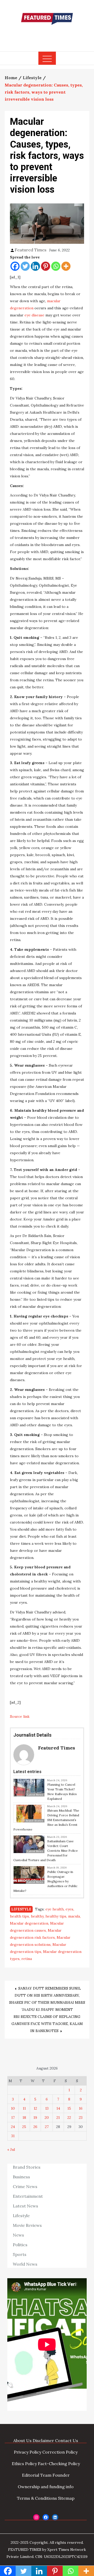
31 (13, 2136)
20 (47, 2118)
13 (47, 2108)
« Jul (11, 2150)
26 (35, 2127)
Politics (20, 2245)
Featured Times (47, 35)
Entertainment (28, 2196)
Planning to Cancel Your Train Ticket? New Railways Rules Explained (62, 1792)
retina (27, 1959)
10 (13, 2108)
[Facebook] (15, 266)
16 (81, 2108)
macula (74, 1916)
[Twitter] (25, 266)
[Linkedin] (35, 266)
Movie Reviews (27, 2225)
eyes (69, 1909)
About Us (22, 2440)
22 (69, 2118)
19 (35, 2118)
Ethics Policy (24, 2464)
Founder (61, 2475)
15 (69, 2108)
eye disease (34, 315)
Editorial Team (37, 2475)
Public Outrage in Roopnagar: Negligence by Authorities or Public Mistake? (45, 1881)
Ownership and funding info (46, 2487)
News (18, 2235)
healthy (37, 1916)
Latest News (25, 2206)
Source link (20, 1716)
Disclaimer (43, 2440)
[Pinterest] (46, 266)
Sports (20, 2254)
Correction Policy (60, 2452)
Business (21, 2177)
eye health (55, 1909)
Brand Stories (27, 2167)
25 (24, 2127)
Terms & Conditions (37, 2498)
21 (58, 2118)
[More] (66, 266)
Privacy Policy (28, 2452)
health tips (19, 1916)
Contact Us (67, 2440)
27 (47, 2127)
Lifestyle (21, 1909)
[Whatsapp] (56, 266)
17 (13, 2118)
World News (25, 2264)
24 (13, 2127)
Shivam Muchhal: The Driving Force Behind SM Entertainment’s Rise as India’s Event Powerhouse (46, 1820)
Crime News (25, 2186)
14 (58, 2108)
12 (35, 2108)
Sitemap (66, 2498)
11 (24, 2108)
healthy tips (56, 1916)
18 (24, 2118)
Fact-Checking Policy (59, 2464)
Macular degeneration (29, 1923)
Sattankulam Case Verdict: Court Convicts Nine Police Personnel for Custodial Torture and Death (46, 1851)
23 (81, 2118)
